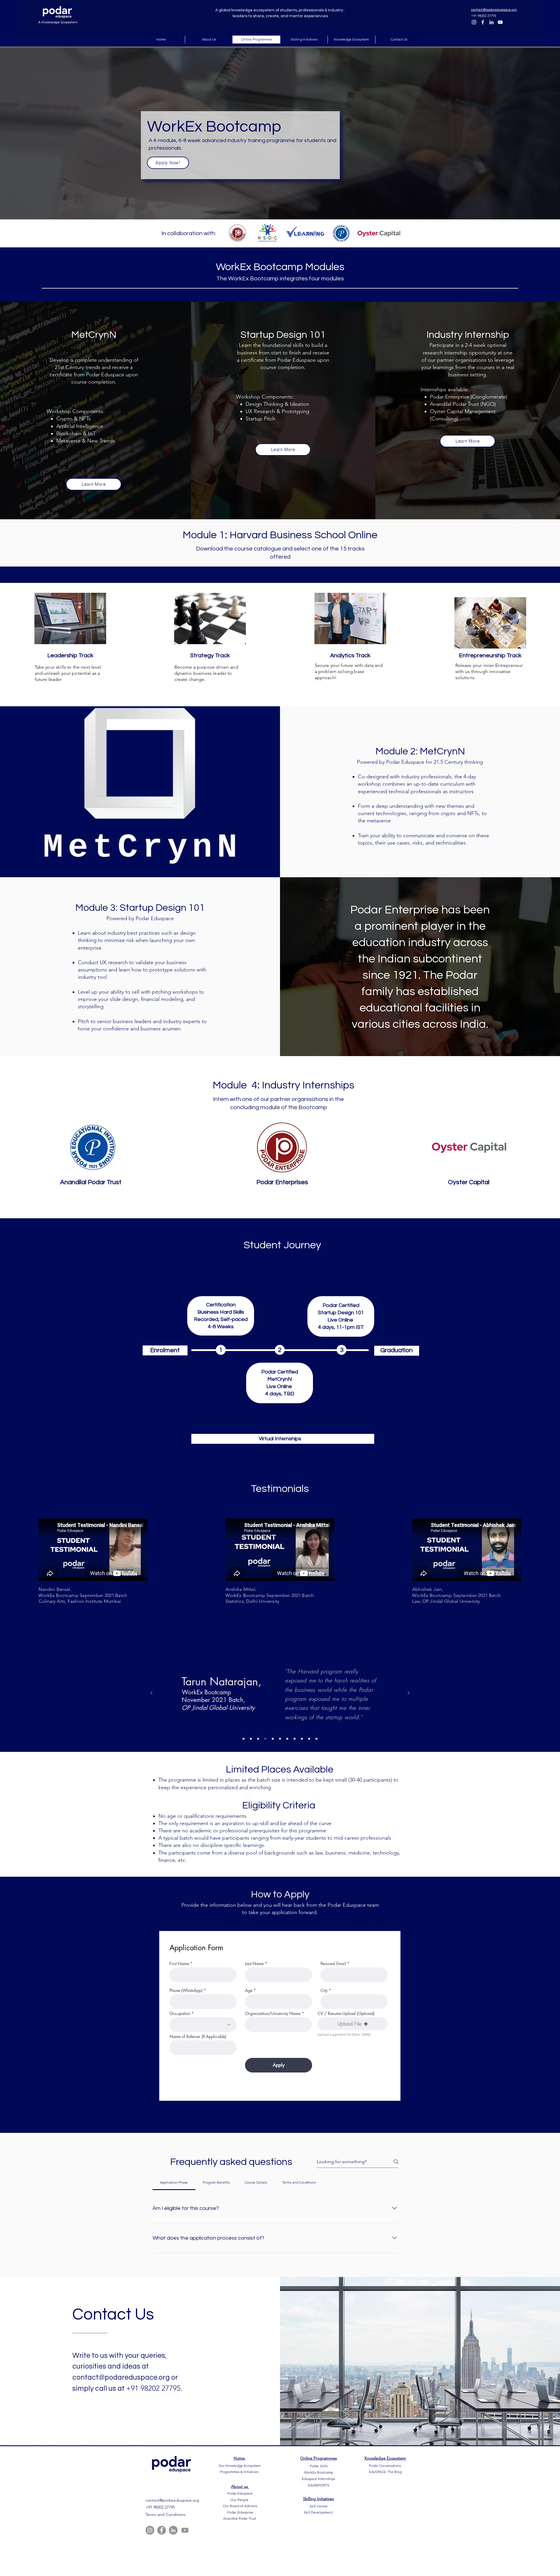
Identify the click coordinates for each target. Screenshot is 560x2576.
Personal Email (333, 1964)
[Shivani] (251, 1739)
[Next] (409, 1693)
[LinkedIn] (491, 22)
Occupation (180, 2014)
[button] (353, 2024)
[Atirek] (316, 1739)
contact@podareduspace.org (121, 2377)
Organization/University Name (273, 2014)
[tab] (174, 2182)
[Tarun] (258, 1739)
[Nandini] (302, 1739)
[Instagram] (474, 22)
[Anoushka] (273, 1739)
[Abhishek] (295, 1739)
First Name (179, 1964)
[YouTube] (500, 22)
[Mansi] (265, 1739)
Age (249, 1990)
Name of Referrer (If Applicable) (198, 2037)
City (324, 1990)
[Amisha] (309, 1739)
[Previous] (151, 1693)
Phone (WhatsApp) (186, 1990)
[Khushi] (280, 1739)
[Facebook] (483, 22)
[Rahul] (287, 1739)
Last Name (254, 1964)
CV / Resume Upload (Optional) (346, 2014)
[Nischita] (244, 1739)
